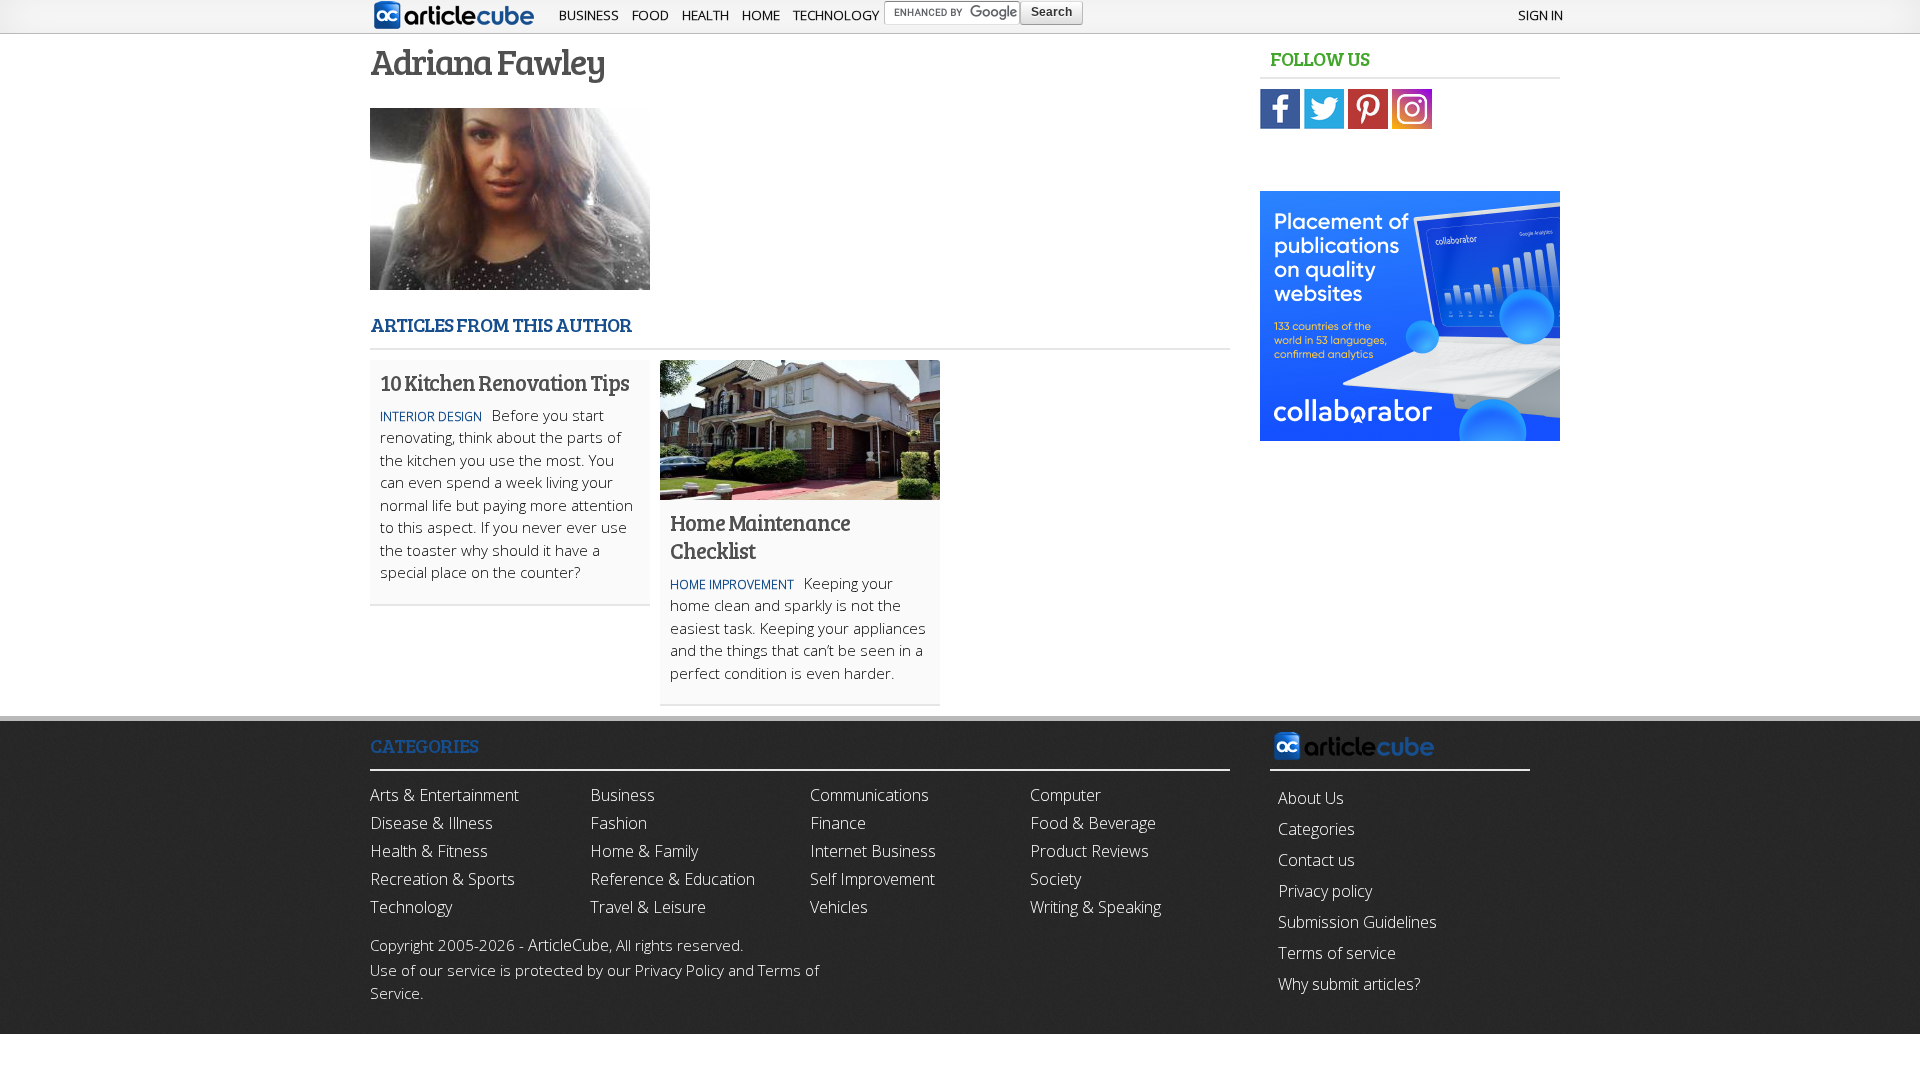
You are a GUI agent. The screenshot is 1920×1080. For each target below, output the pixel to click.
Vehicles (839, 907)
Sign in (1540, 15)
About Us (1311, 798)
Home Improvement (732, 584)
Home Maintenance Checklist (759, 536)
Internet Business (873, 851)
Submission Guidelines (1357, 922)
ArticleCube (568, 945)
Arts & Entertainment (444, 795)
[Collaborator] (1410, 430)
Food (650, 15)
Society (1055, 879)
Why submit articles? (1349, 984)
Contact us (1316, 860)
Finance (838, 823)
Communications (869, 795)
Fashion (618, 823)
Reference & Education (672, 879)
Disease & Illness (431, 823)
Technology (836, 15)
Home (761, 15)
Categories (1316, 829)
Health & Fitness (429, 851)
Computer (1065, 795)
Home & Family (644, 851)
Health (705, 15)
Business (589, 15)
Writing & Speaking (1095, 907)
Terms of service (1337, 953)
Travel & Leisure (648, 907)
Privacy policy (1325, 891)
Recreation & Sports (442, 879)
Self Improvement (872, 879)
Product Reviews (1089, 851)
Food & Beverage (1093, 823)
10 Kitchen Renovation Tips (504, 382)
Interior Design (431, 416)
